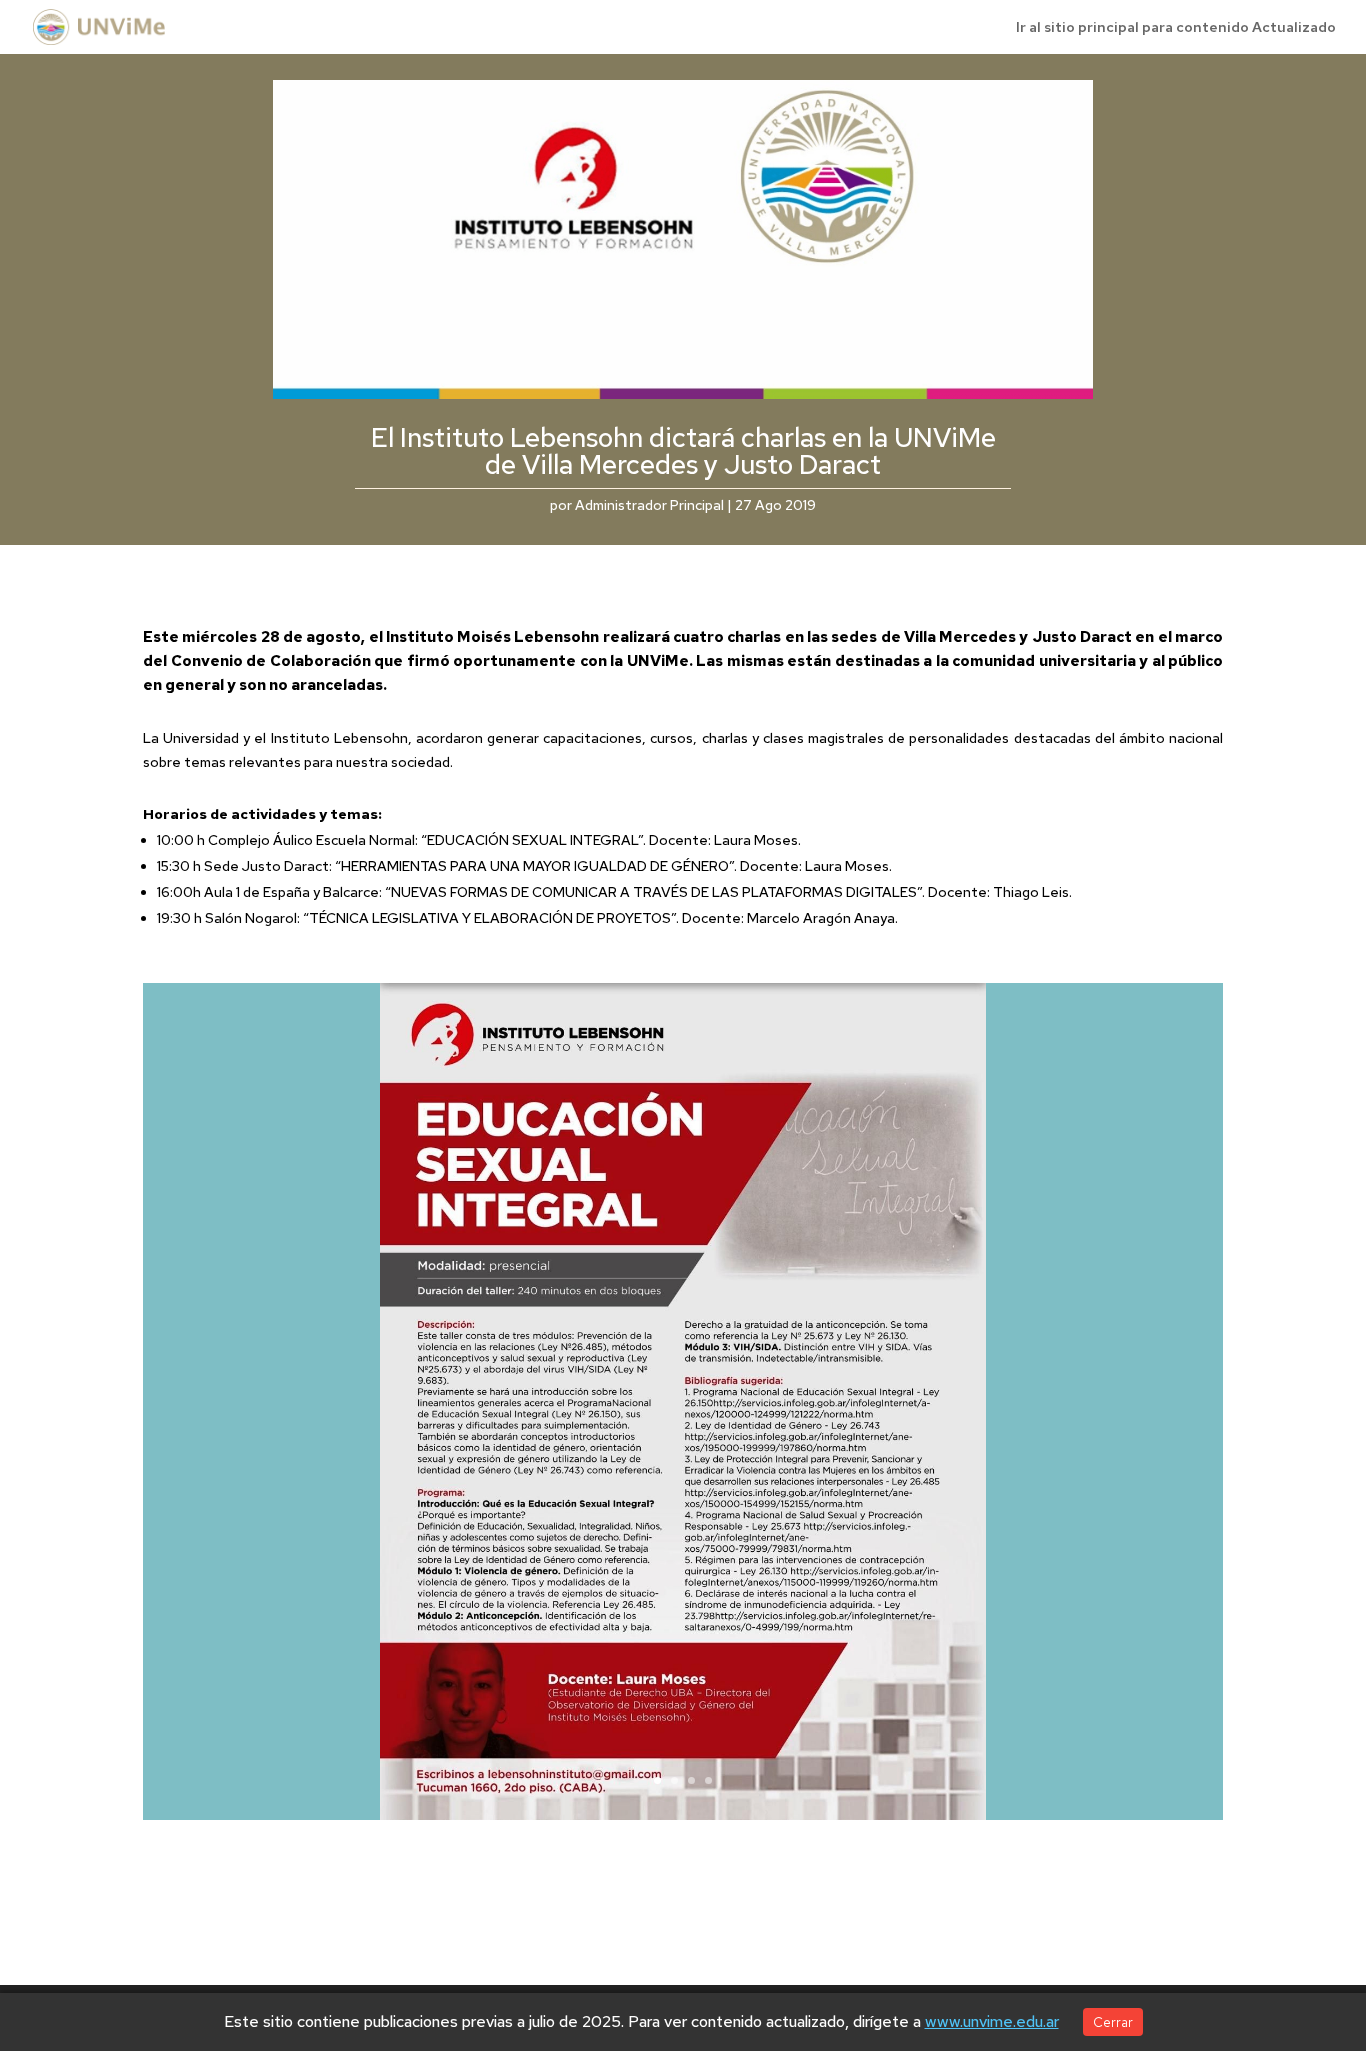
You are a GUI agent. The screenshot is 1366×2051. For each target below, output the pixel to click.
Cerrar (1113, 2022)
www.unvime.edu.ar (992, 2021)
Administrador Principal (649, 505)
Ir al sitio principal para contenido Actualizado (1176, 28)
